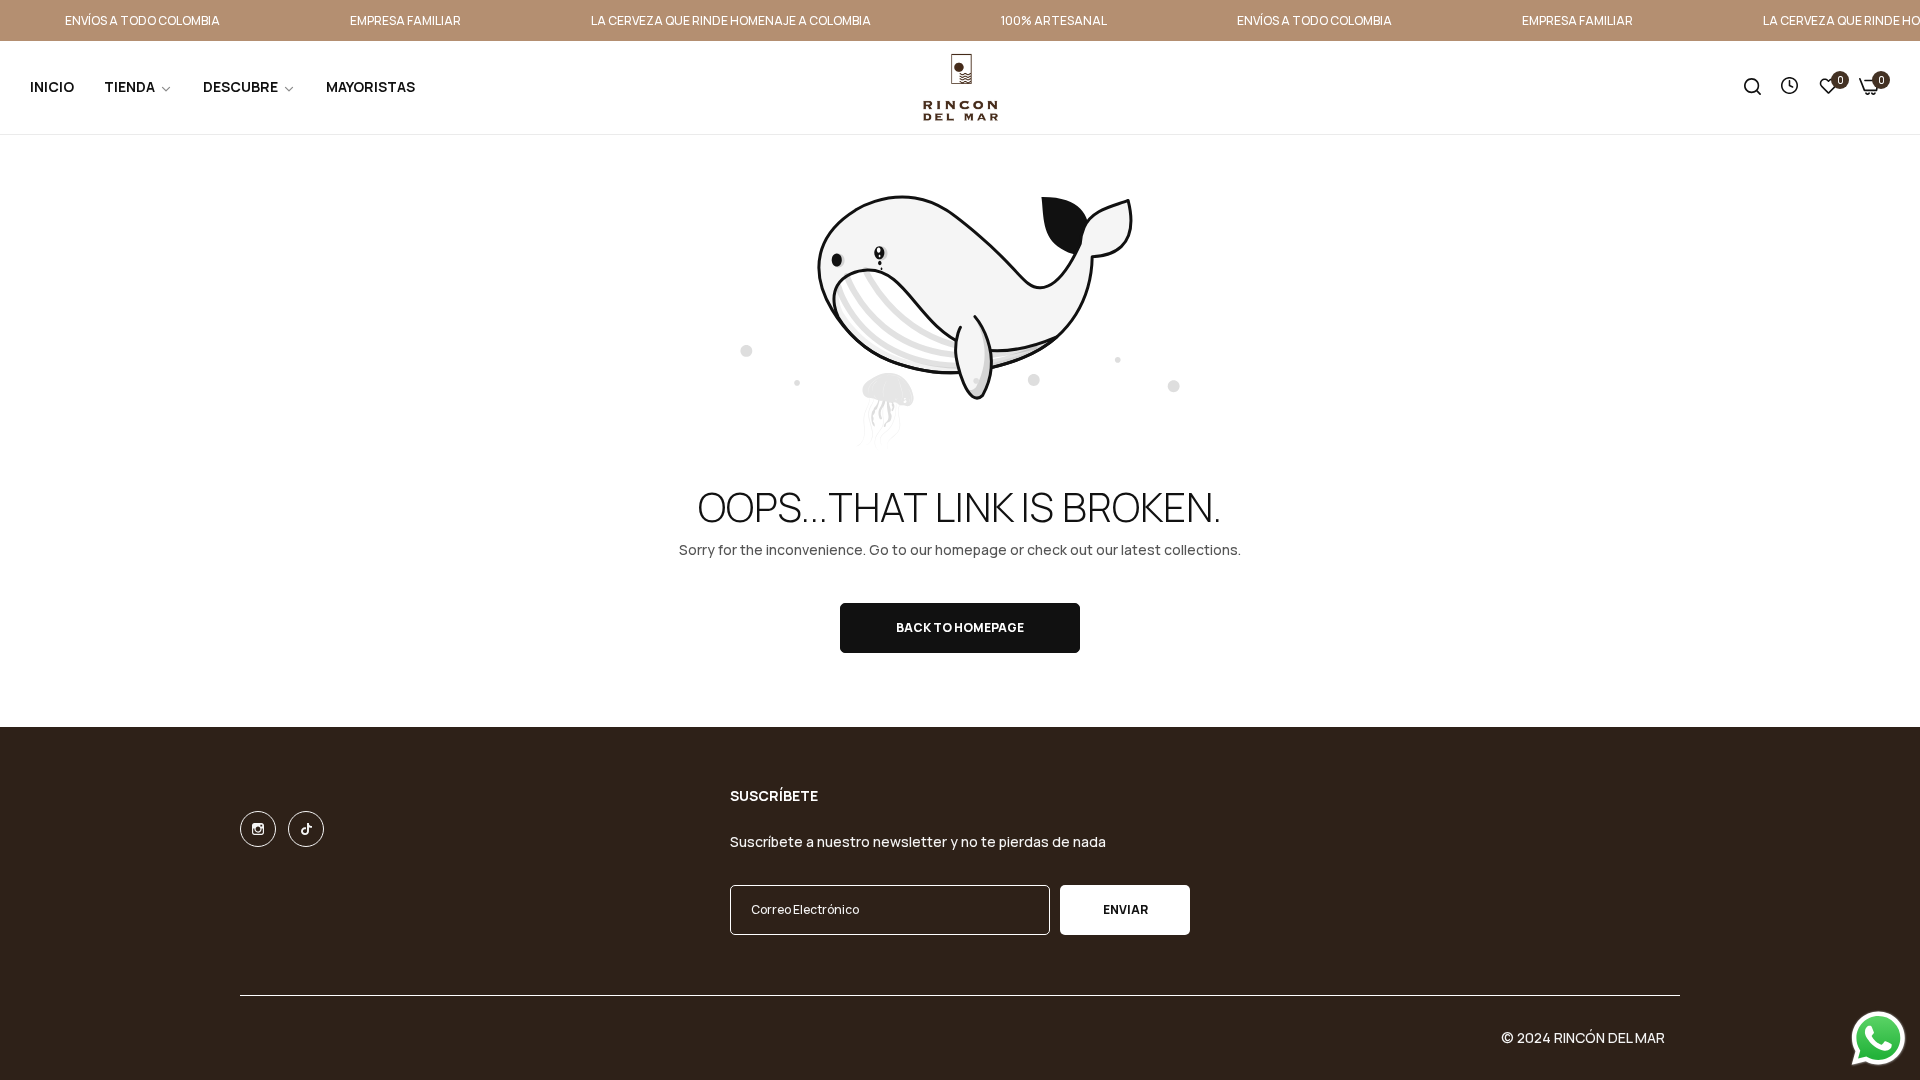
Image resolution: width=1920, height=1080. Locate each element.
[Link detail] (258, 829)
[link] (138, 87)
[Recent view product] (1789, 86)
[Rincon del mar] (960, 87)
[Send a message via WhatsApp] (1878, 1038)
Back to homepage (960, 627)
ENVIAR (1125, 909)
